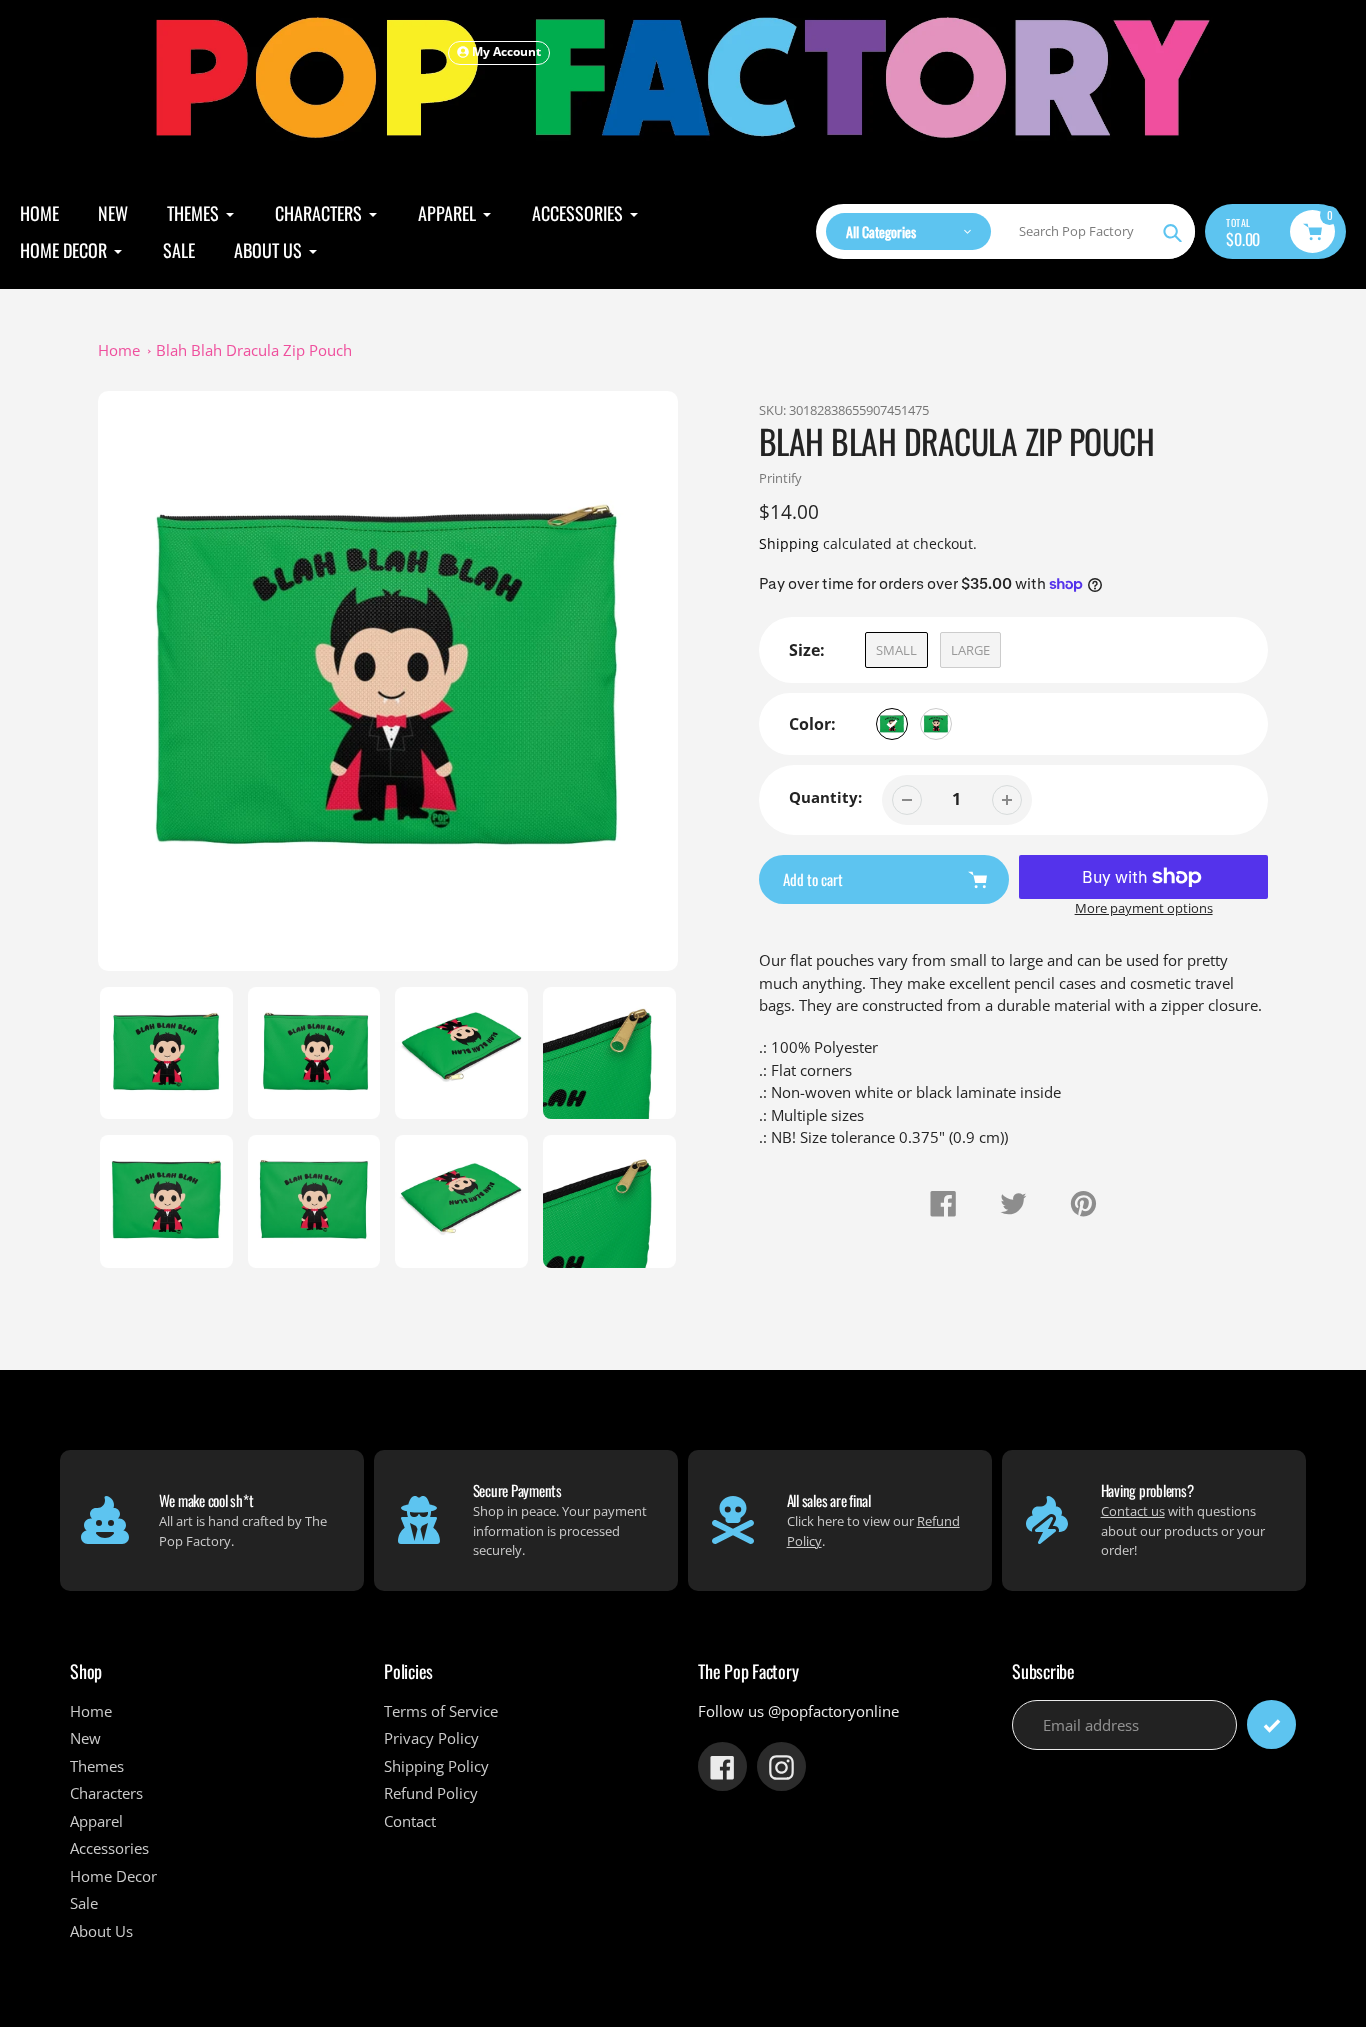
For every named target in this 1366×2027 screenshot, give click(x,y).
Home (119, 350)
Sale (84, 1903)
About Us (101, 1931)
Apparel (96, 1821)
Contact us (1133, 1511)
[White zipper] (936, 724)
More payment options (1144, 908)
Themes (97, 1766)
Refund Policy (431, 1793)
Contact (410, 1821)
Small (896, 650)
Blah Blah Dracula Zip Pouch (254, 350)
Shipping (789, 543)
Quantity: (825, 797)
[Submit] (1271, 1724)
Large (970, 650)
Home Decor (113, 1876)
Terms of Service (441, 1711)
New (85, 1738)
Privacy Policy (431, 1738)
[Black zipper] (892, 724)
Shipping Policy (436, 1766)
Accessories (109, 1848)
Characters (106, 1793)
